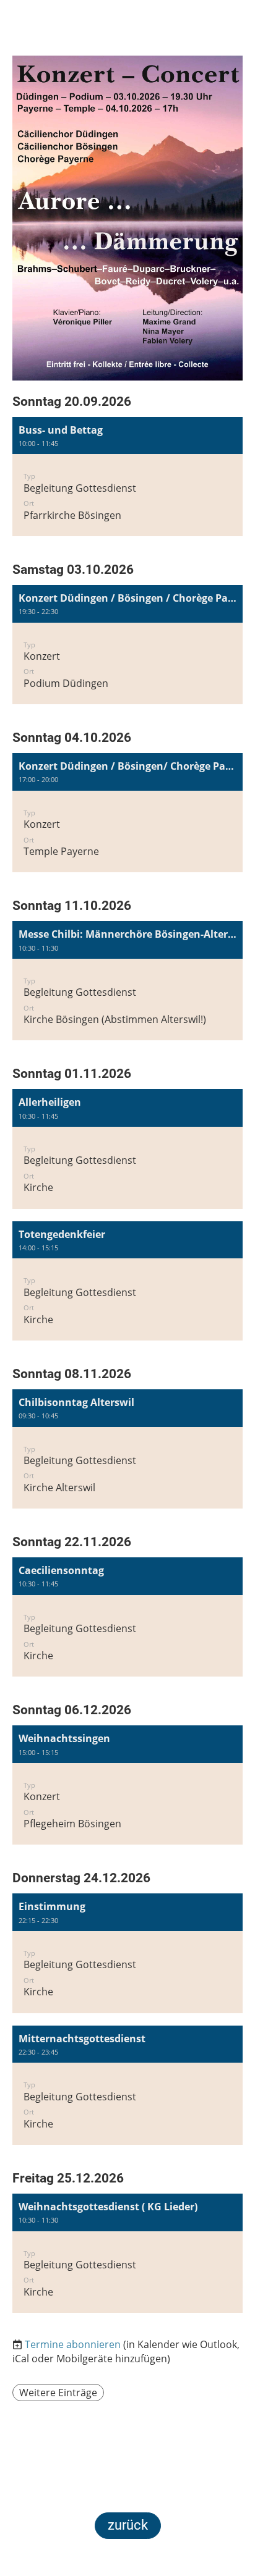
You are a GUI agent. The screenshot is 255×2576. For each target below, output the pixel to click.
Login (165, 31)
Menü (219, 38)
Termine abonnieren (73, 2344)
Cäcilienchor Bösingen (47, 31)
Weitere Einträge (58, 2393)
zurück (128, 2525)
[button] (127, 477)
